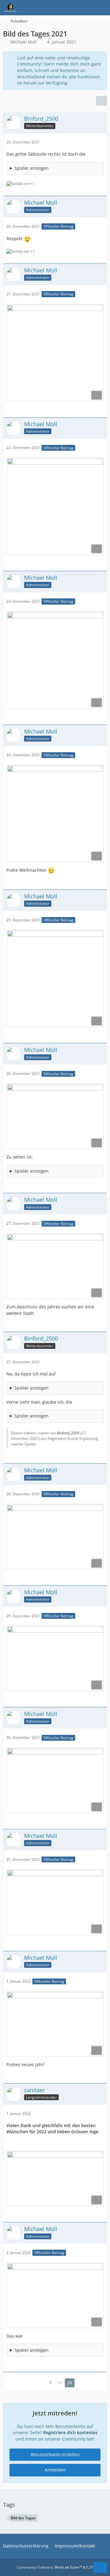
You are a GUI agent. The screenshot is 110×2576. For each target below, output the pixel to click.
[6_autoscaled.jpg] (55, 978)
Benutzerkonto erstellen (55, 2455)
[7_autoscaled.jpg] (55, 1116)
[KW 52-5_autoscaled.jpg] (55, 1902)
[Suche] (71, 8)
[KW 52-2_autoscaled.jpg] (55, 1537)
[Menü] (102, 8)
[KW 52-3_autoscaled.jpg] (55, 1658)
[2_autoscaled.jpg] (55, 353)
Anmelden (55, 2470)
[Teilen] (101, 101)
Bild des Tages (23, 2518)
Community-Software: (55, 2567)
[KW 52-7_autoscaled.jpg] (55, 2295)
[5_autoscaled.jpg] (55, 814)
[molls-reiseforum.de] (10, 8)
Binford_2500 (68, 1433)
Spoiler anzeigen (31, 168)
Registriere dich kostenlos (70, 2432)
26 (70, 2383)
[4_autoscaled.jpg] (55, 660)
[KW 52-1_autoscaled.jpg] (55, 1266)
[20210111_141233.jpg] (55, 2179)
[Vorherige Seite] (41, 2383)
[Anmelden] (87, 8)
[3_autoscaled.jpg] (55, 506)
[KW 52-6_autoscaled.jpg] (55, 2024)
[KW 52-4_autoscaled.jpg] (55, 1780)
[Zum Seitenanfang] (100, 2567)
